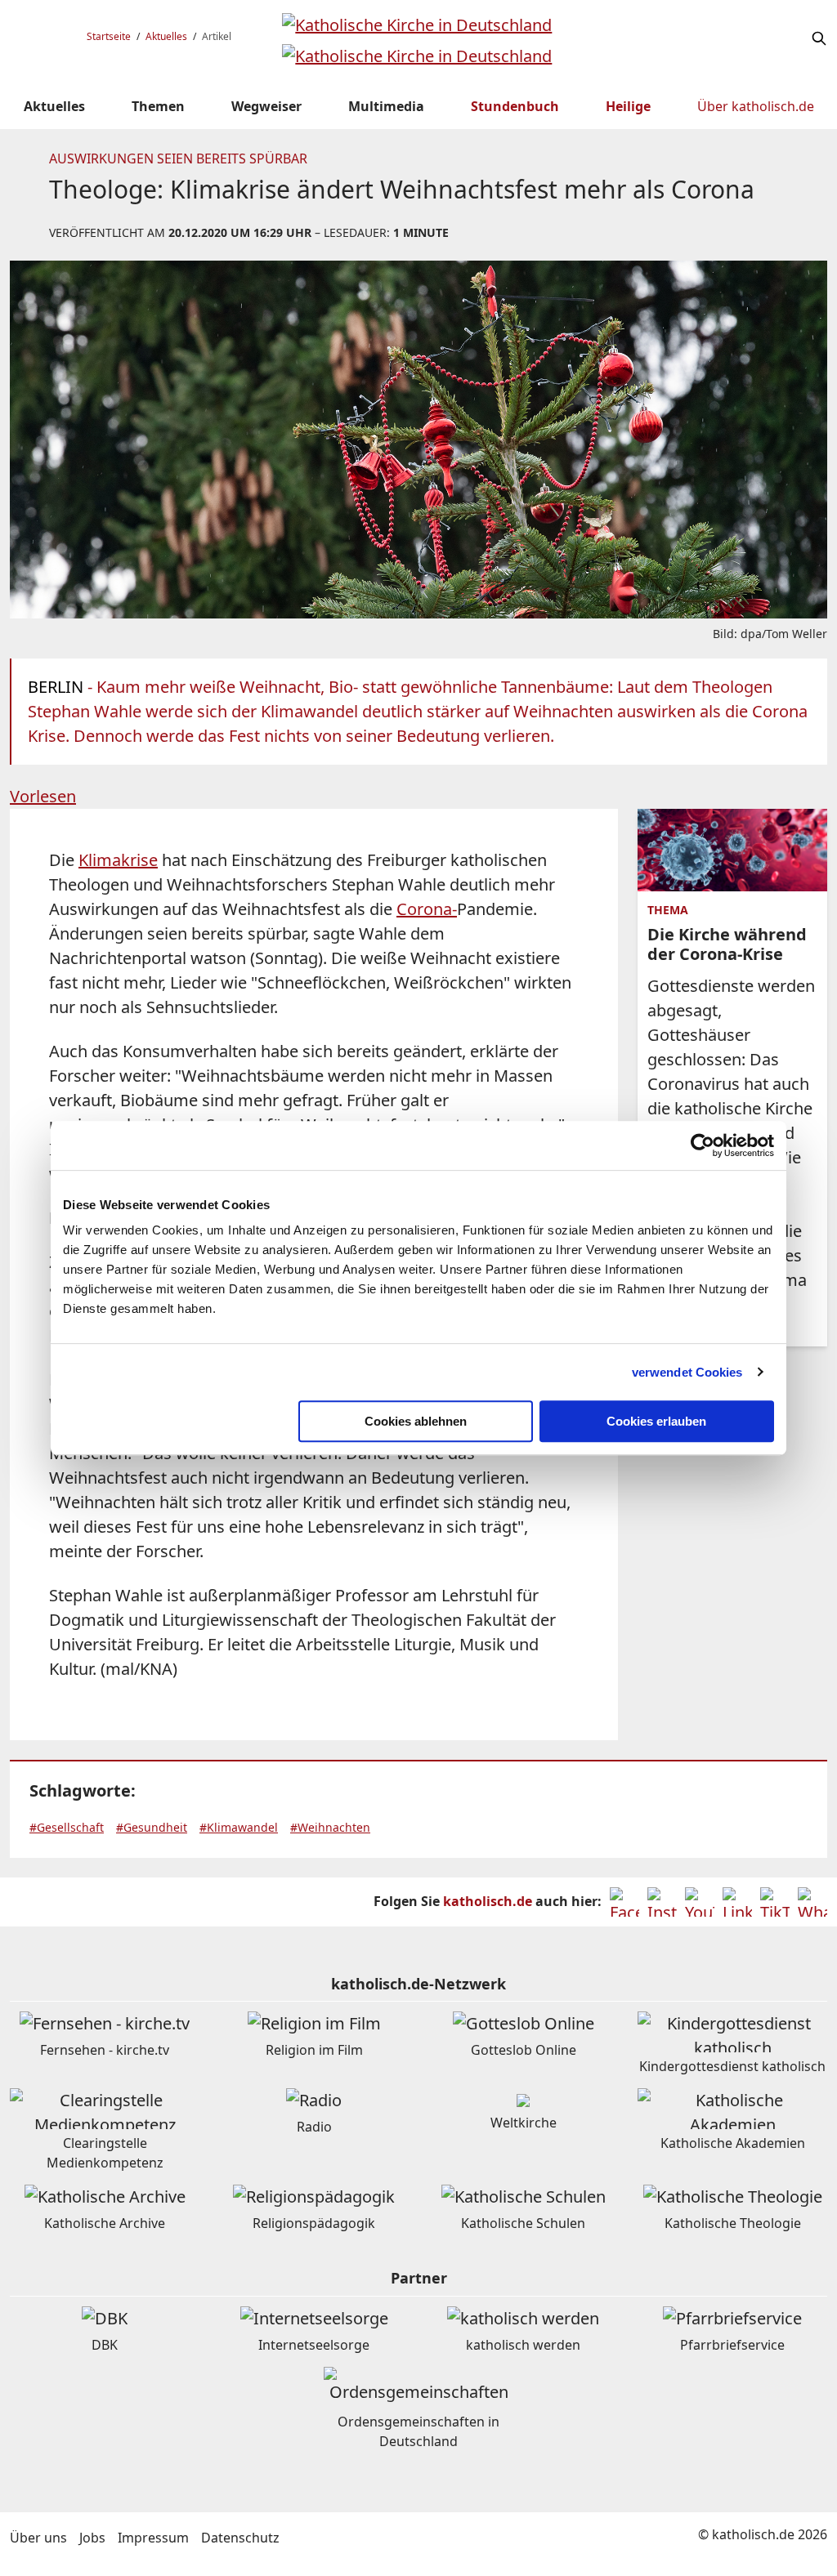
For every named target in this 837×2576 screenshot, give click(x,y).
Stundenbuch (515, 106)
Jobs (92, 2538)
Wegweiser (266, 106)
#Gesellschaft (67, 1827)
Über (756, 106)
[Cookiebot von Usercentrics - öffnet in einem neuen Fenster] (703, 1145)
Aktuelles (166, 36)
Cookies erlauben (656, 1421)
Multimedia (386, 106)
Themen (158, 106)
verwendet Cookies (687, 1372)
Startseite (109, 36)
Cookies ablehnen (416, 1421)
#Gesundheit (152, 1827)
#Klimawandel (239, 1827)
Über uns (38, 2538)
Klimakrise (118, 860)
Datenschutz (240, 2538)
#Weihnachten (330, 1827)
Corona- (427, 909)
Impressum (153, 2538)
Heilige (628, 106)
